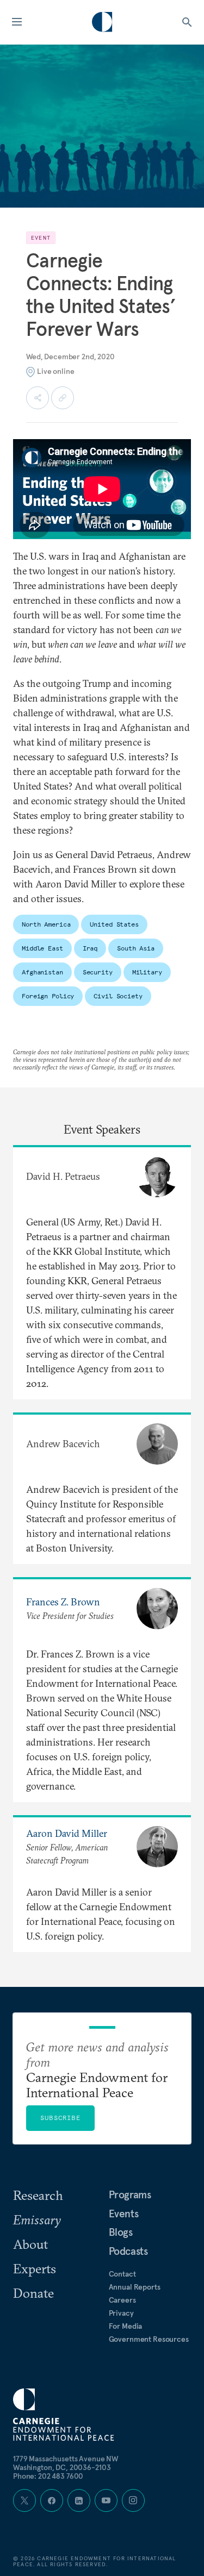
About (30, 2244)
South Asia (136, 948)
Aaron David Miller (67, 1833)
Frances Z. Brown (63, 1602)
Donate (33, 2293)
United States (114, 924)
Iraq (90, 948)
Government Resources (149, 2339)
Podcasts (128, 2251)
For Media (126, 2326)
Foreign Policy (48, 996)
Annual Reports (135, 2287)
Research (38, 2195)
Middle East (42, 948)
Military (147, 972)
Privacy (121, 2313)
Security (98, 972)
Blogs (121, 2232)
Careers (122, 2300)
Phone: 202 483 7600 (48, 2476)
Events (124, 2214)
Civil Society (118, 996)
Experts (35, 2268)
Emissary (37, 2219)
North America (46, 924)
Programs (130, 2194)
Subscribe (60, 2118)
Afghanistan (42, 972)
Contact (122, 2274)
